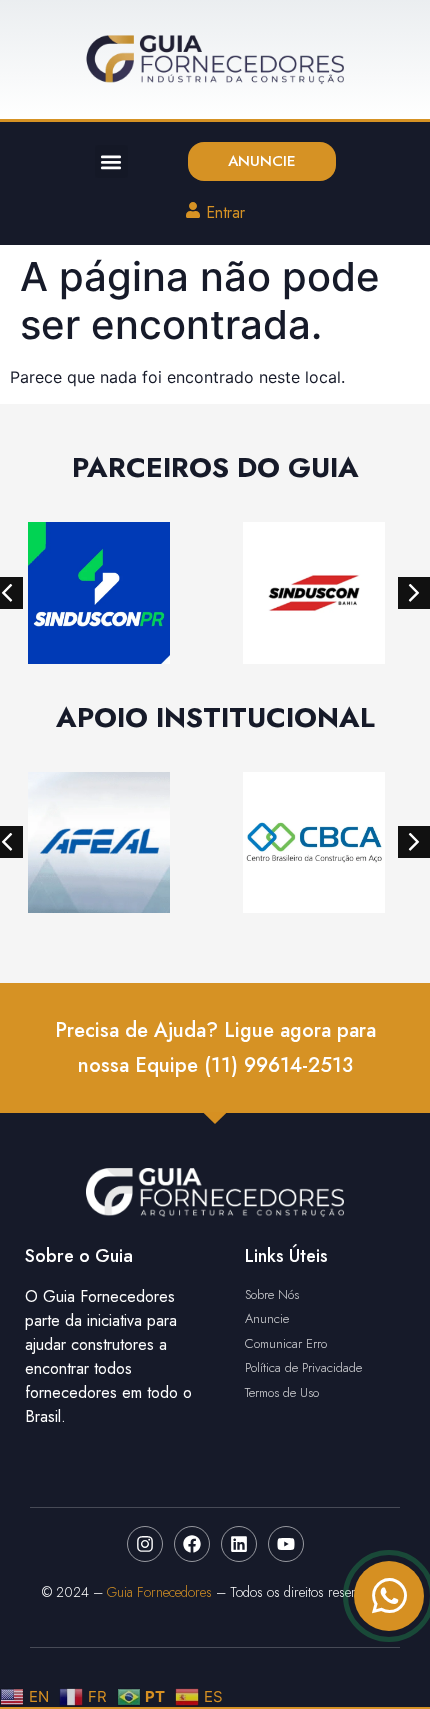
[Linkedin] (239, 1544)
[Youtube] (286, 1544)
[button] (111, 161)
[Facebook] (192, 1544)
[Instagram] (145, 1544)
